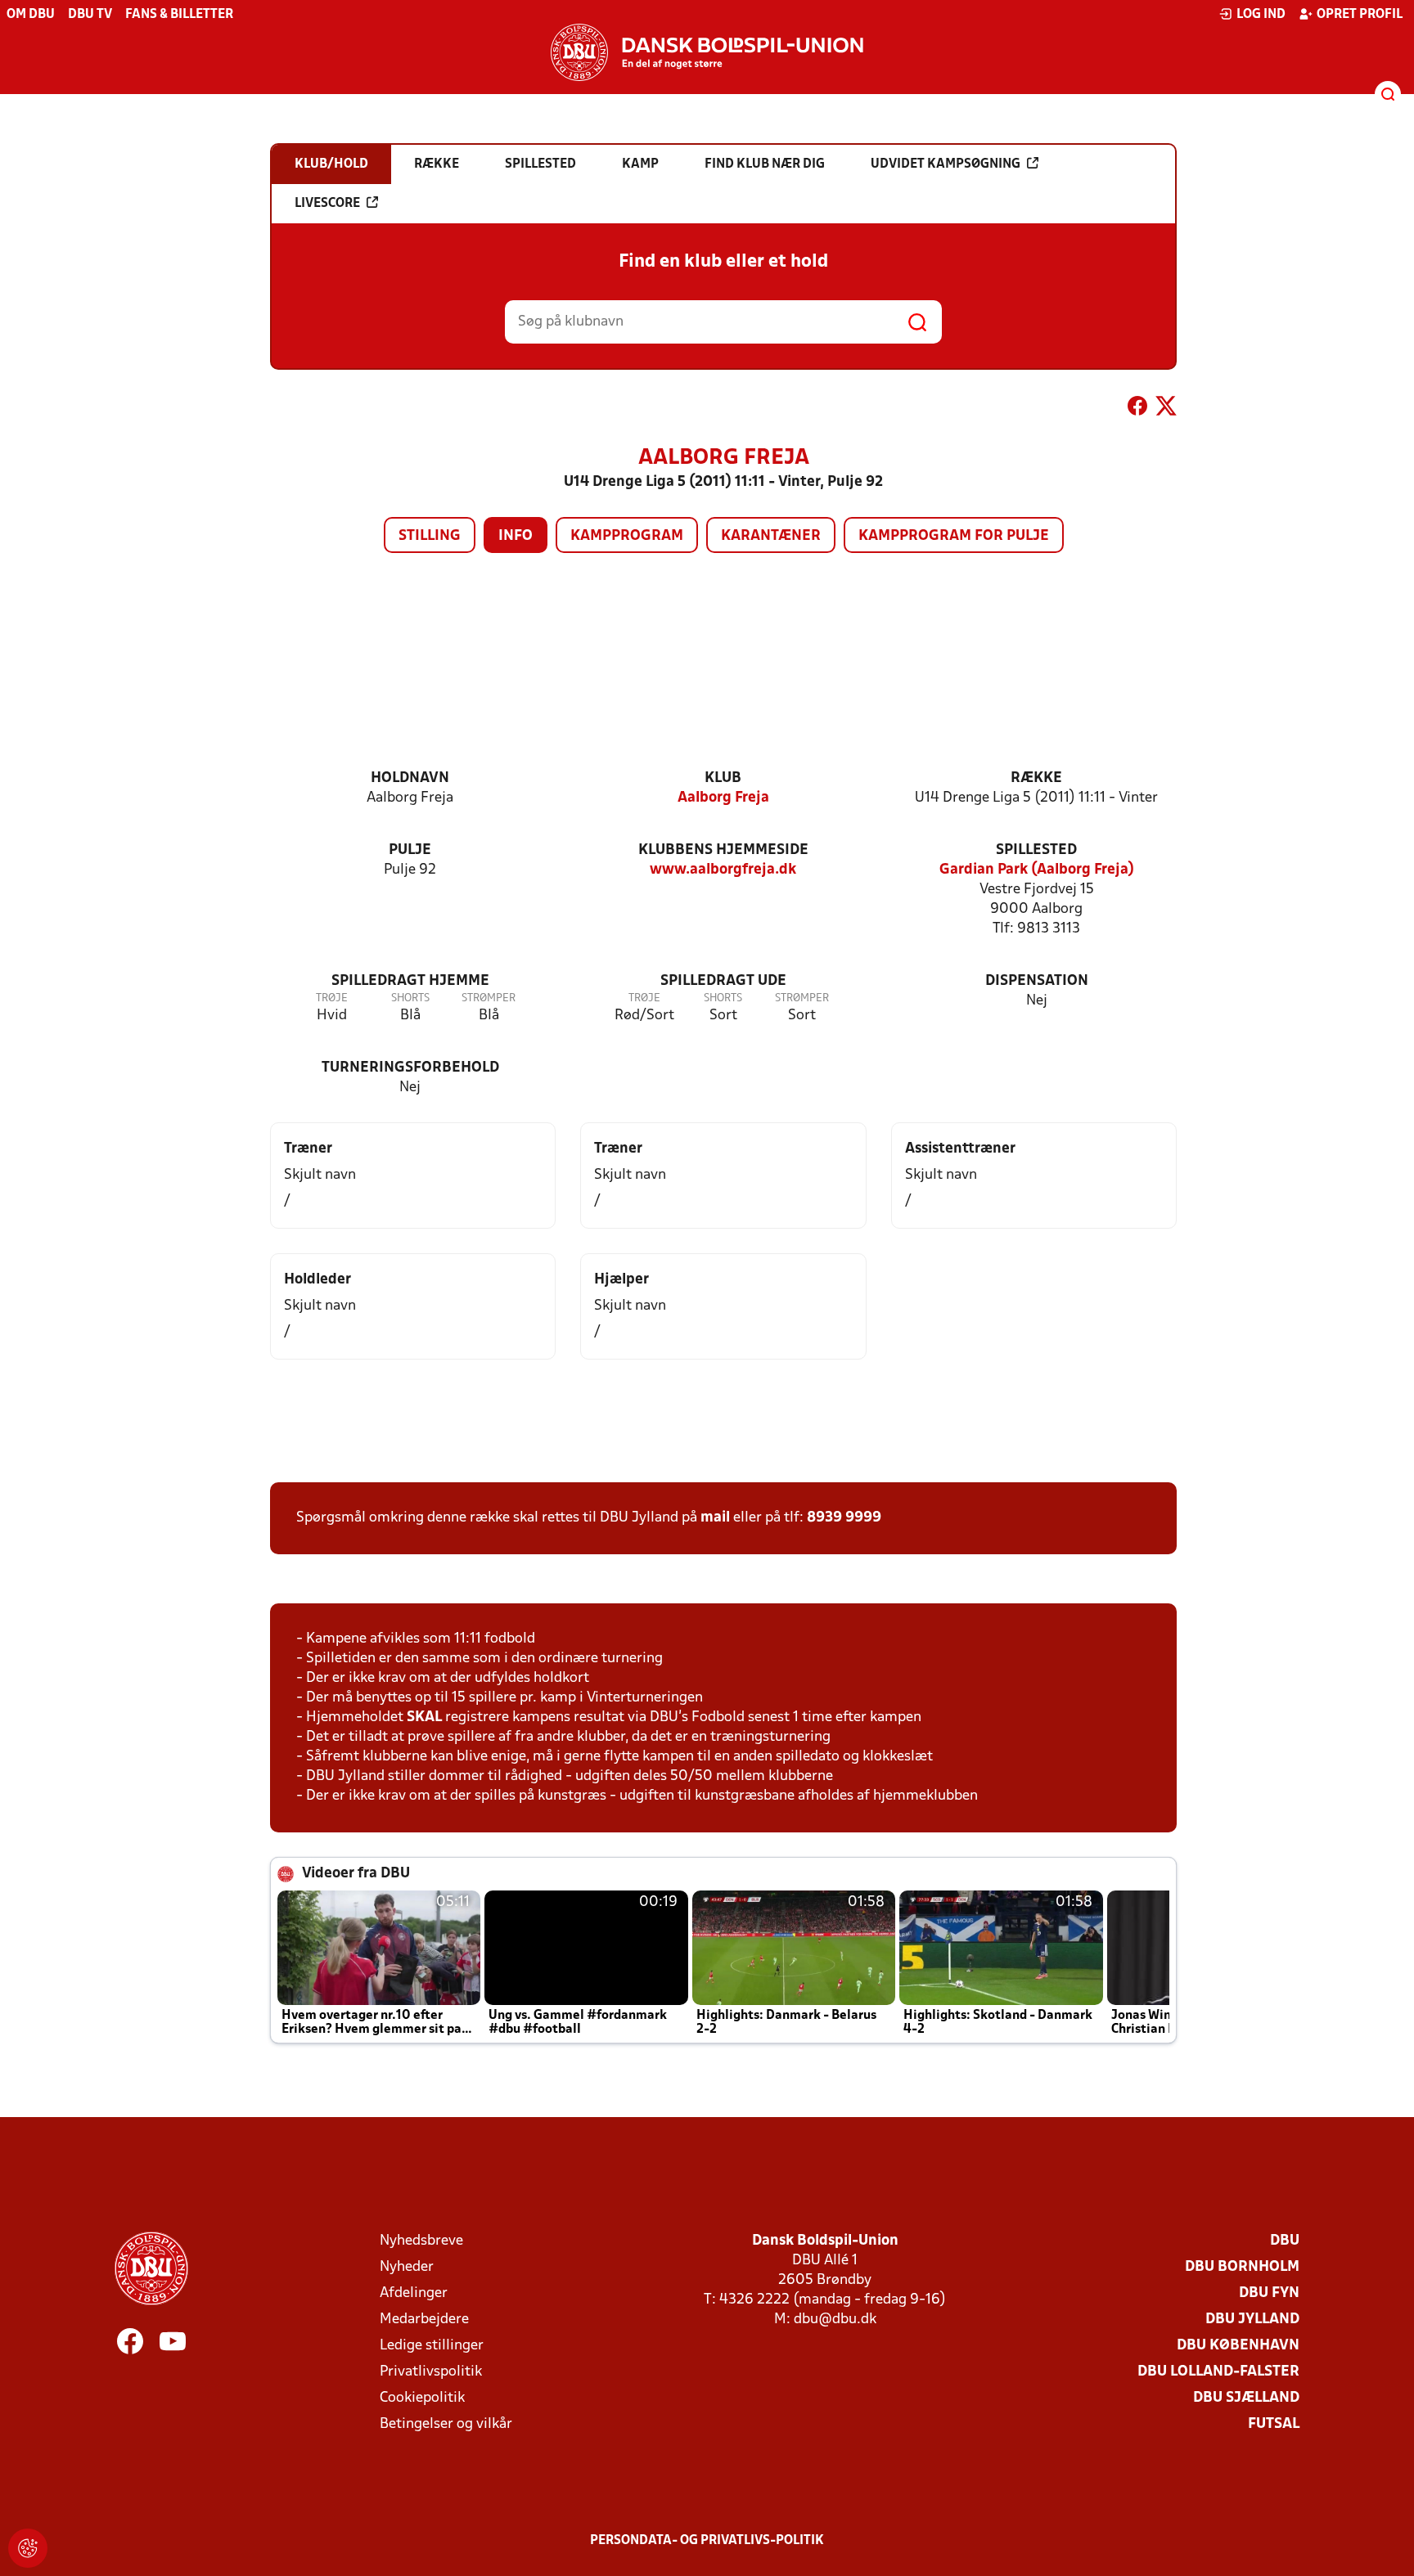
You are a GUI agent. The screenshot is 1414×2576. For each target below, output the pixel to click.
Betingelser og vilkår (446, 2424)
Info (516, 536)
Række (1036, 778)
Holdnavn (410, 778)
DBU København (1238, 2346)
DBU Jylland (1252, 2320)
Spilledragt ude (723, 981)
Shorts (410, 998)
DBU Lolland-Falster (1218, 2372)
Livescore (327, 204)
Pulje (410, 850)
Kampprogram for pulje (954, 536)
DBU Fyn (1269, 2293)
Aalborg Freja (723, 798)
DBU (1285, 2241)
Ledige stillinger (432, 2346)
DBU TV (90, 15)
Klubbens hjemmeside (723, 850)
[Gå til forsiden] (707, 52)
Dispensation (1037, 981)
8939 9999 (844, 1518)
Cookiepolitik (422, 2398)
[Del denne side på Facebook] (1137, 409)
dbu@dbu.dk (835, 2320)
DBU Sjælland (1246, 2398)
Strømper (489, 998)
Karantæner (771, 536)
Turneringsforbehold (410, 1068)
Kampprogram (627, 536)
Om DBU (31, 15)
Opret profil (1360, 15)
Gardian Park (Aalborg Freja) (1037, 870)
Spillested (1036, 850)
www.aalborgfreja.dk (723, 870)
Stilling (430, 536)
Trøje (332, 998)
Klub (723, 778)
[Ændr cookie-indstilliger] (28, 2548)
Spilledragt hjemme (410, 981)
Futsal (1274, 2424)
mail (715, 1518)
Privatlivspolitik (431, 2372)
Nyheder (407, 2267)
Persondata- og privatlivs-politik (707, 2541)
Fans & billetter (179, 15)
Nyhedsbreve (421, 2241)
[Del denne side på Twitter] (1166, 409)
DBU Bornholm (1242, 2267)
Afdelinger (414, 2293)
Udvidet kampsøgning (946, 164)
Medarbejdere (424, 2320)
